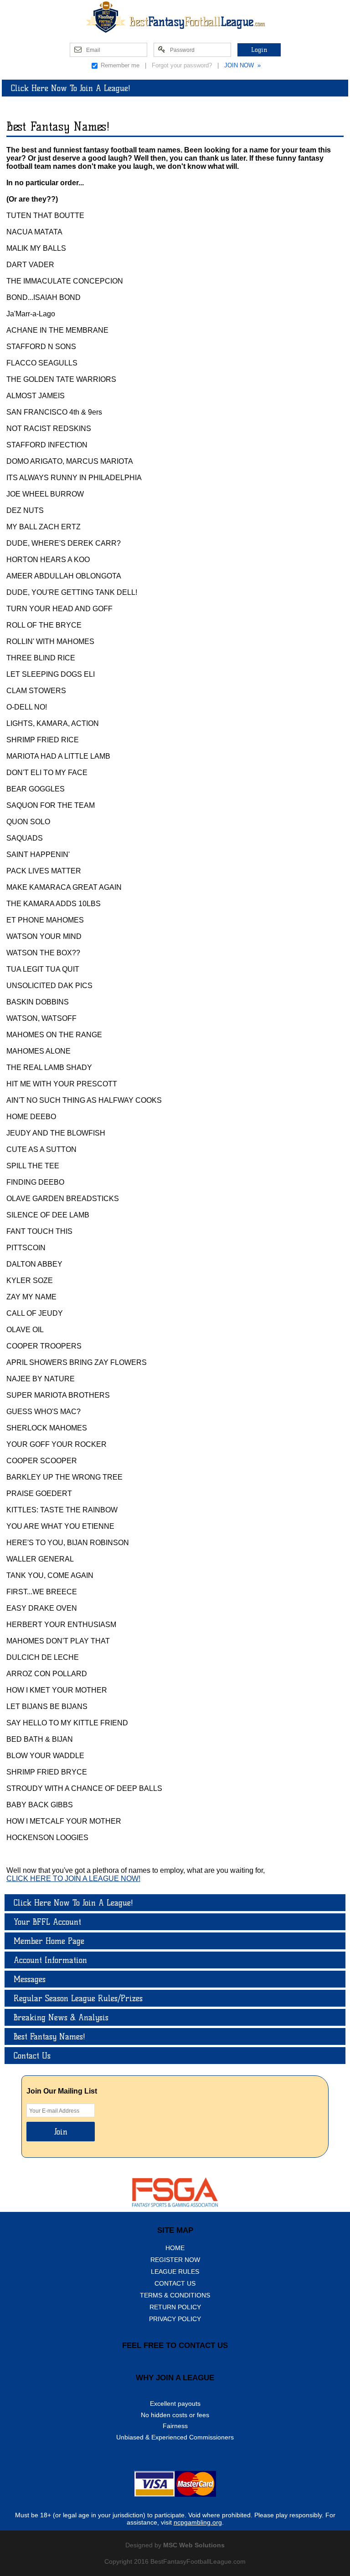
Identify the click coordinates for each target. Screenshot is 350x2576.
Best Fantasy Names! (49, 2036)
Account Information (50, 1960)
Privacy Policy (175, 2319)
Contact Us (32, 2056)
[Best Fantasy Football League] (175, 17)
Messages (30, 1979)
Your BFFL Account (47, 1922)
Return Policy (175, 2307)
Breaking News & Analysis (61, 2017)
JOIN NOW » (242, 65)
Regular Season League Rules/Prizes (78, 1998)
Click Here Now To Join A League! (71, 88)
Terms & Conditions (175, 2295)
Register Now (175, 2260)
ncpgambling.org (198, 2522)
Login (259, 50)
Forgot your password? (182, 65)
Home (175, 2248)
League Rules (175, 2272)
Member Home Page (49, 1941)
